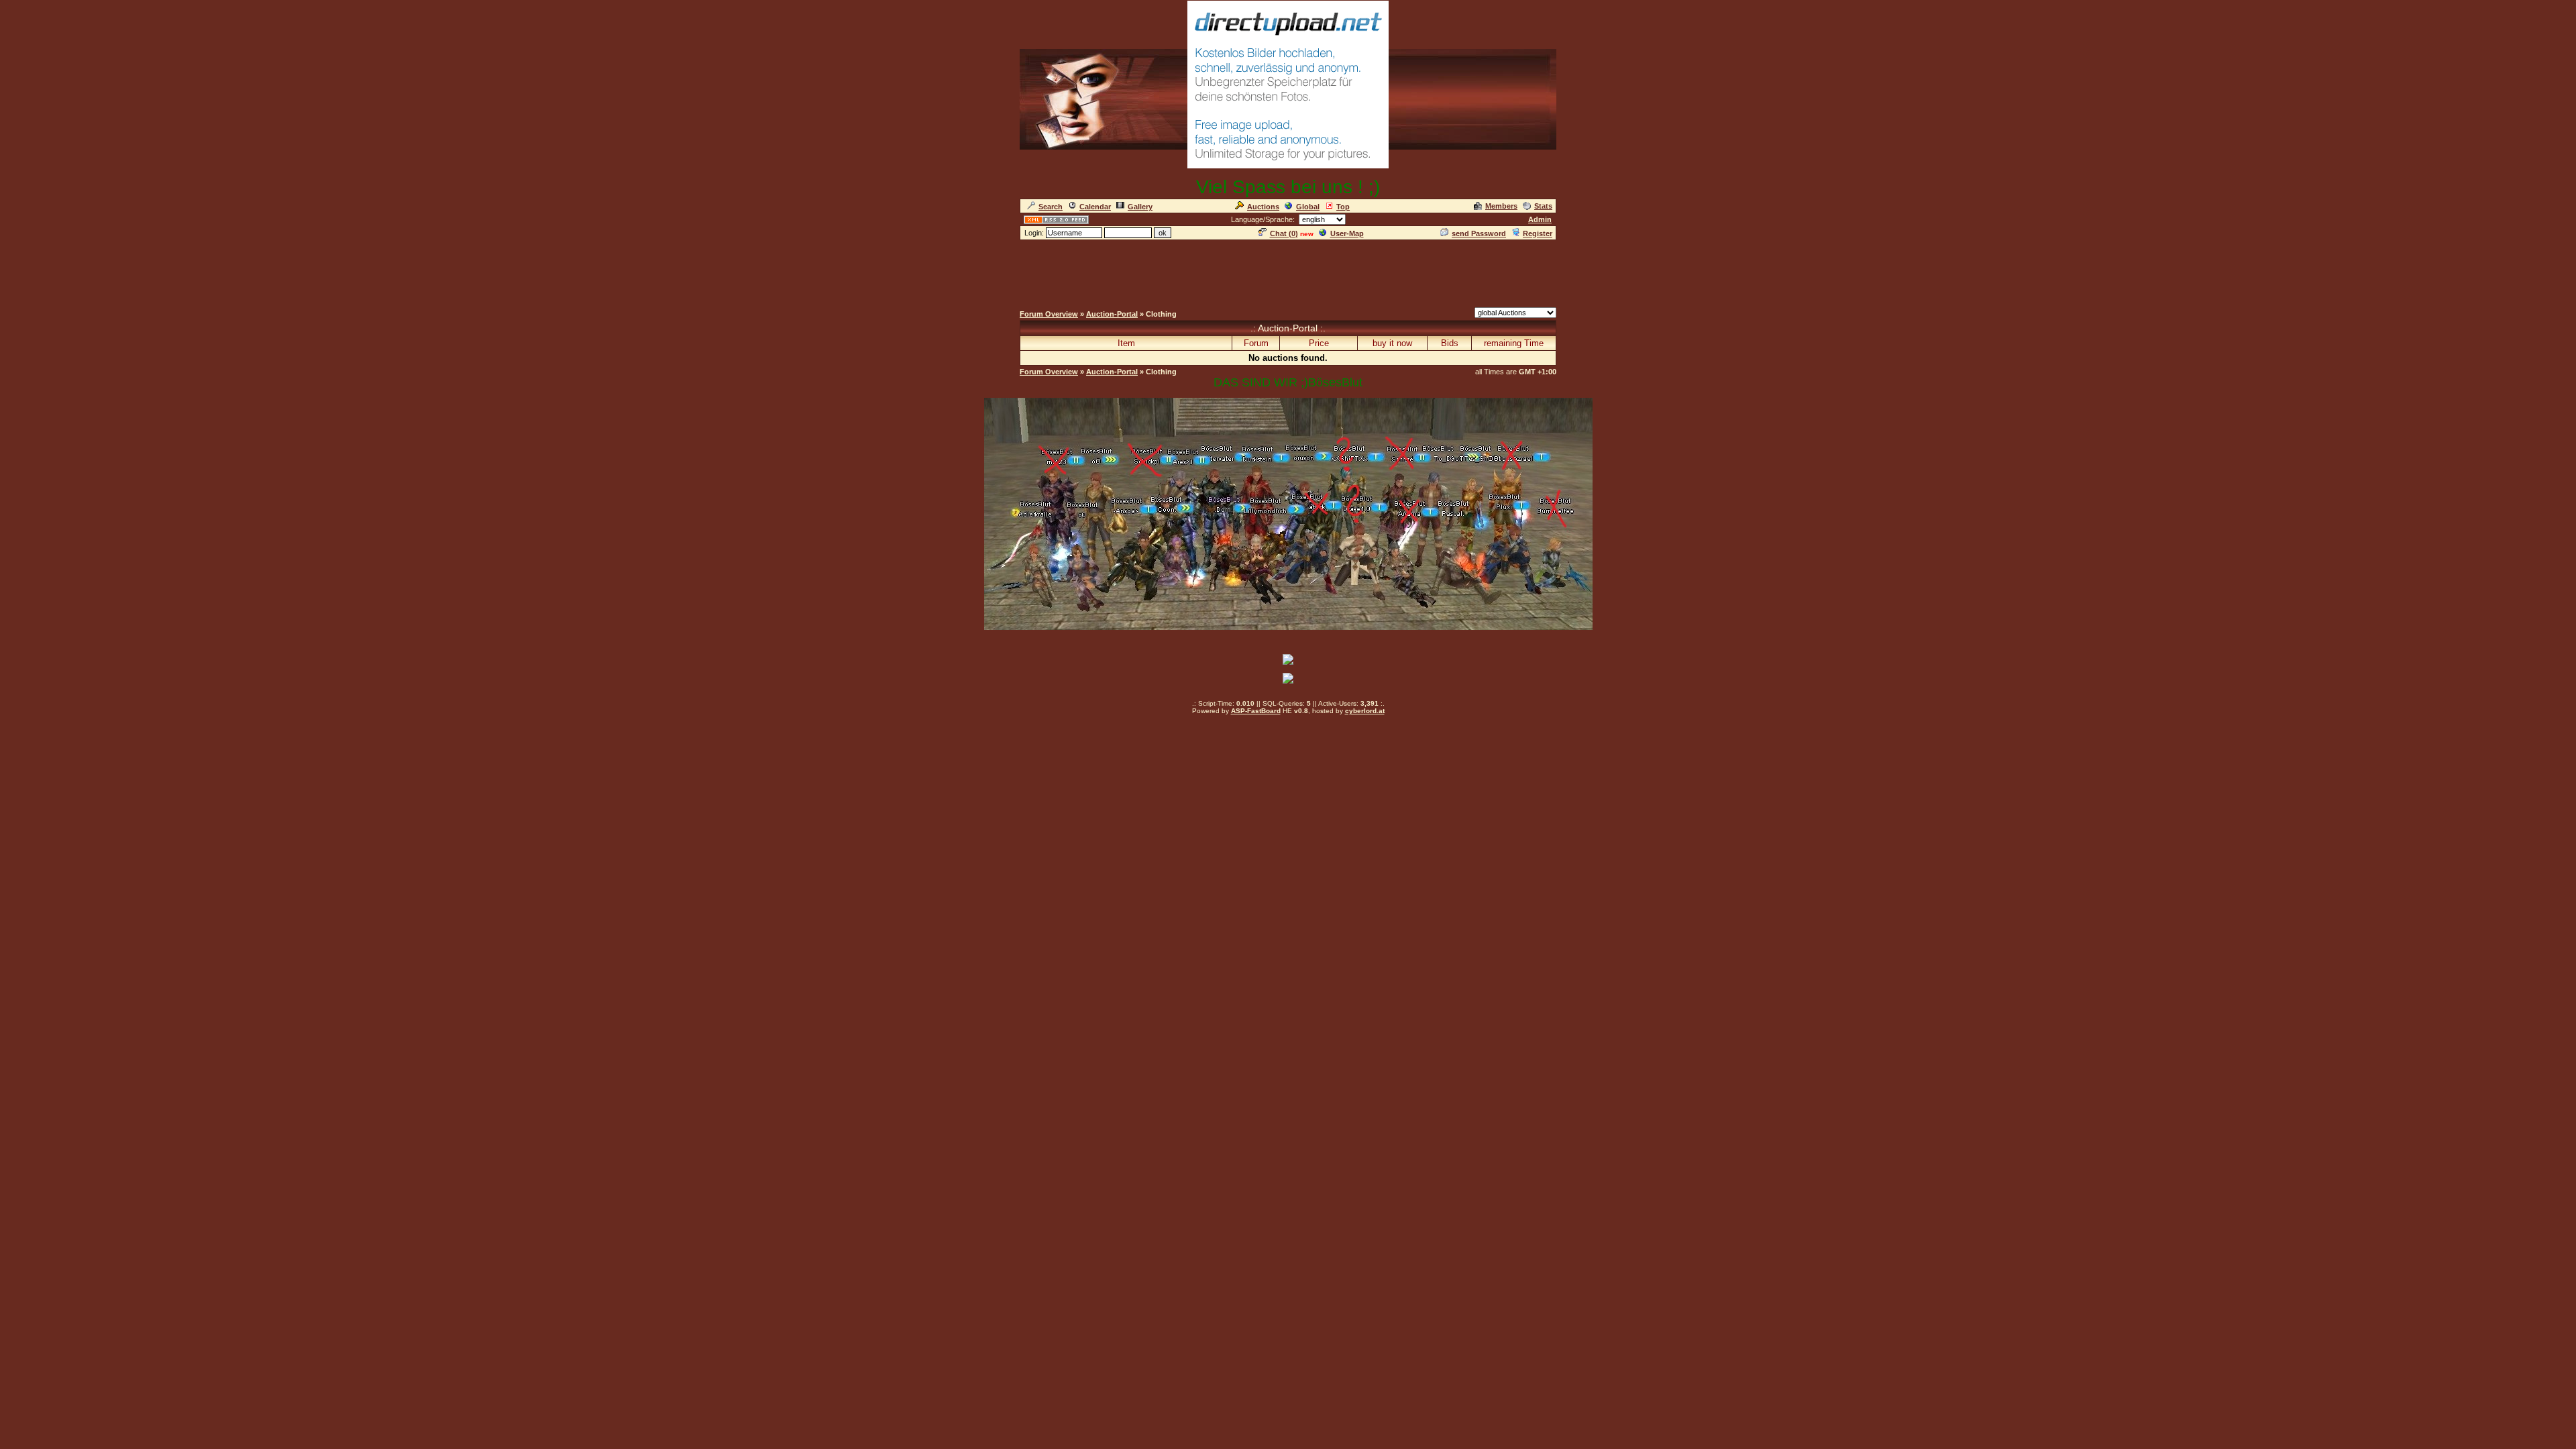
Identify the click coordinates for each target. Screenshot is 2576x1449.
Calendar (1095, 207)
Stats (1543, 206)
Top (1343, 207)
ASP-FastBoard (1256, 711)
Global (1308, 207)
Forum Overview (1049, 314)
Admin (1540, 219)
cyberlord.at (1365, 711)
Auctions (1263, 207)
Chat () (1284, 233)
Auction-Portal (1112, 314)
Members (1501, 206)
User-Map (1347, 233)
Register (1538, 233)
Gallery (1140, 207)
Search (1051, 207)
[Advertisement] (1288, 272)
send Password (1479, 233)
